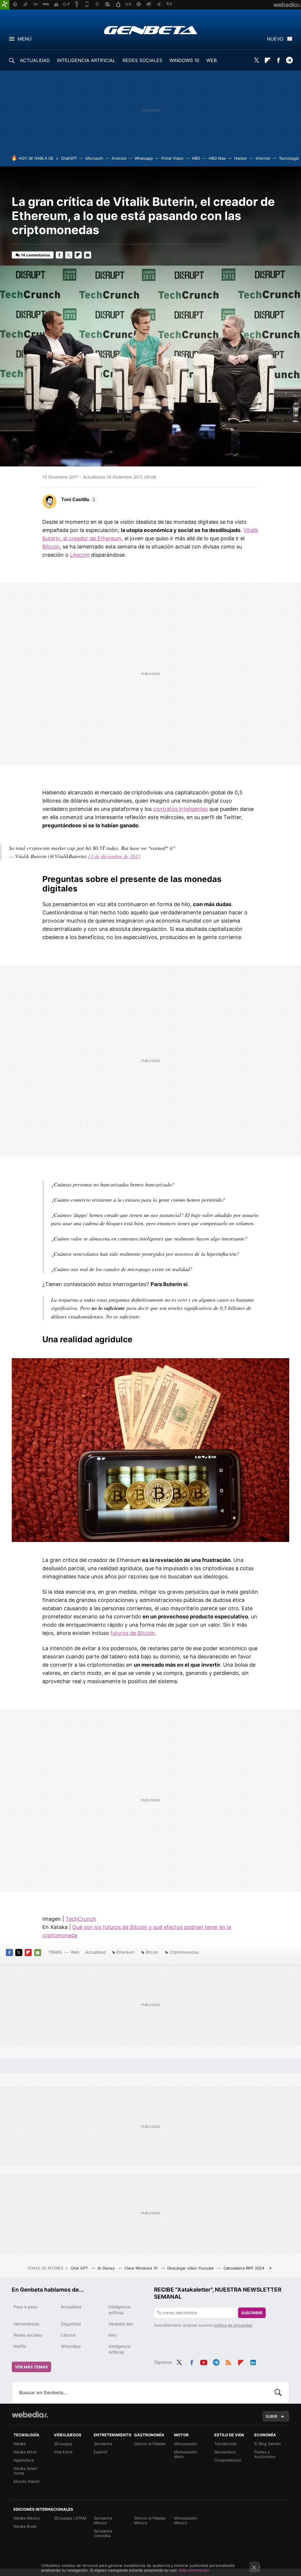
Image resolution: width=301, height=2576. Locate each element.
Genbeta (151, 30)
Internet (263, 158)
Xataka (20, 2444)
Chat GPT (80, 2268)
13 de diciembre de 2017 (114, 856)
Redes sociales (28, 2335)
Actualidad (96, 1952)
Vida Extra (63, 2452)
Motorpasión (186, 2444)
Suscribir (252, 2313)
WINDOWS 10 (184, 60)
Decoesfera (225, 2452)
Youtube (204, 2362)
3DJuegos (63, 2444)
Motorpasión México (186, 2520)
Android (119, 158)
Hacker (241, 158)
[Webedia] (30, 2415)
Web (75, 1952)
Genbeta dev (121, 2324)
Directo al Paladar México (150, 2520)
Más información (194, 2570)
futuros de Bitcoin (133, 1633)
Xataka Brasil (25, 2526)
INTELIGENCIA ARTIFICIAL (86, 60)
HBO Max (217, 158)
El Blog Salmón (268, 2444)
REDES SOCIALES (142, 60)
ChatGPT (69, 158)
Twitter (257, 60)
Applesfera (24, 2460)
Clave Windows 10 (142, 2268)
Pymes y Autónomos (265, 2454)
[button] (78, 499)
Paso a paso (25, 2307)
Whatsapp (144, 158)
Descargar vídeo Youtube (191, 2268)
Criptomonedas (184, 1952)
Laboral (68, 2335)
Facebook (278, 60)
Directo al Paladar (150, 2444)
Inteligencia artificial (119, 2310)
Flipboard (267, 60)
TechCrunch (81, 1919)
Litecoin (80, 555)
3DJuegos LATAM (70, 2518)
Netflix (20, 2346)
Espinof (101, 2452)
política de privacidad (233, 2325)
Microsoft (94, 158)
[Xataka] (5, 5)
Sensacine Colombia (103, 2533)
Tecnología (289, 158)
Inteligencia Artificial (119, 2349)
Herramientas (26, 2324)
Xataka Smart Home (25, 2471)
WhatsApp (71, 2346)
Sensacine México (103, 2520)
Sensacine (103, 2444)
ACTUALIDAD (35, 60)
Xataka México (27, 2518)
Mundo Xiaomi (26, 2481)
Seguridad (71, 2324)
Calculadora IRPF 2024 (244, 2268)
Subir (272, 2416)
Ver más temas (31, 2367)
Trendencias (225, 2444)
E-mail (88, 255)
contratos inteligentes (180, 809)
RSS (228, 2362)
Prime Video (172, 158)
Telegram (289, 60)
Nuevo (275, 39)
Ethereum (126, 1952)
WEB (211, 60)
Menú (25, 39)
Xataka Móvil (25, 2452)
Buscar (278, 2392)
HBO (196, 158)
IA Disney (107, 2268)
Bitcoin (51, 547)
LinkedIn (253, 2362)
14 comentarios (35, 255)
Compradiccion (228, 2460)
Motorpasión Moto (186, 2454)
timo (113, 2335)
